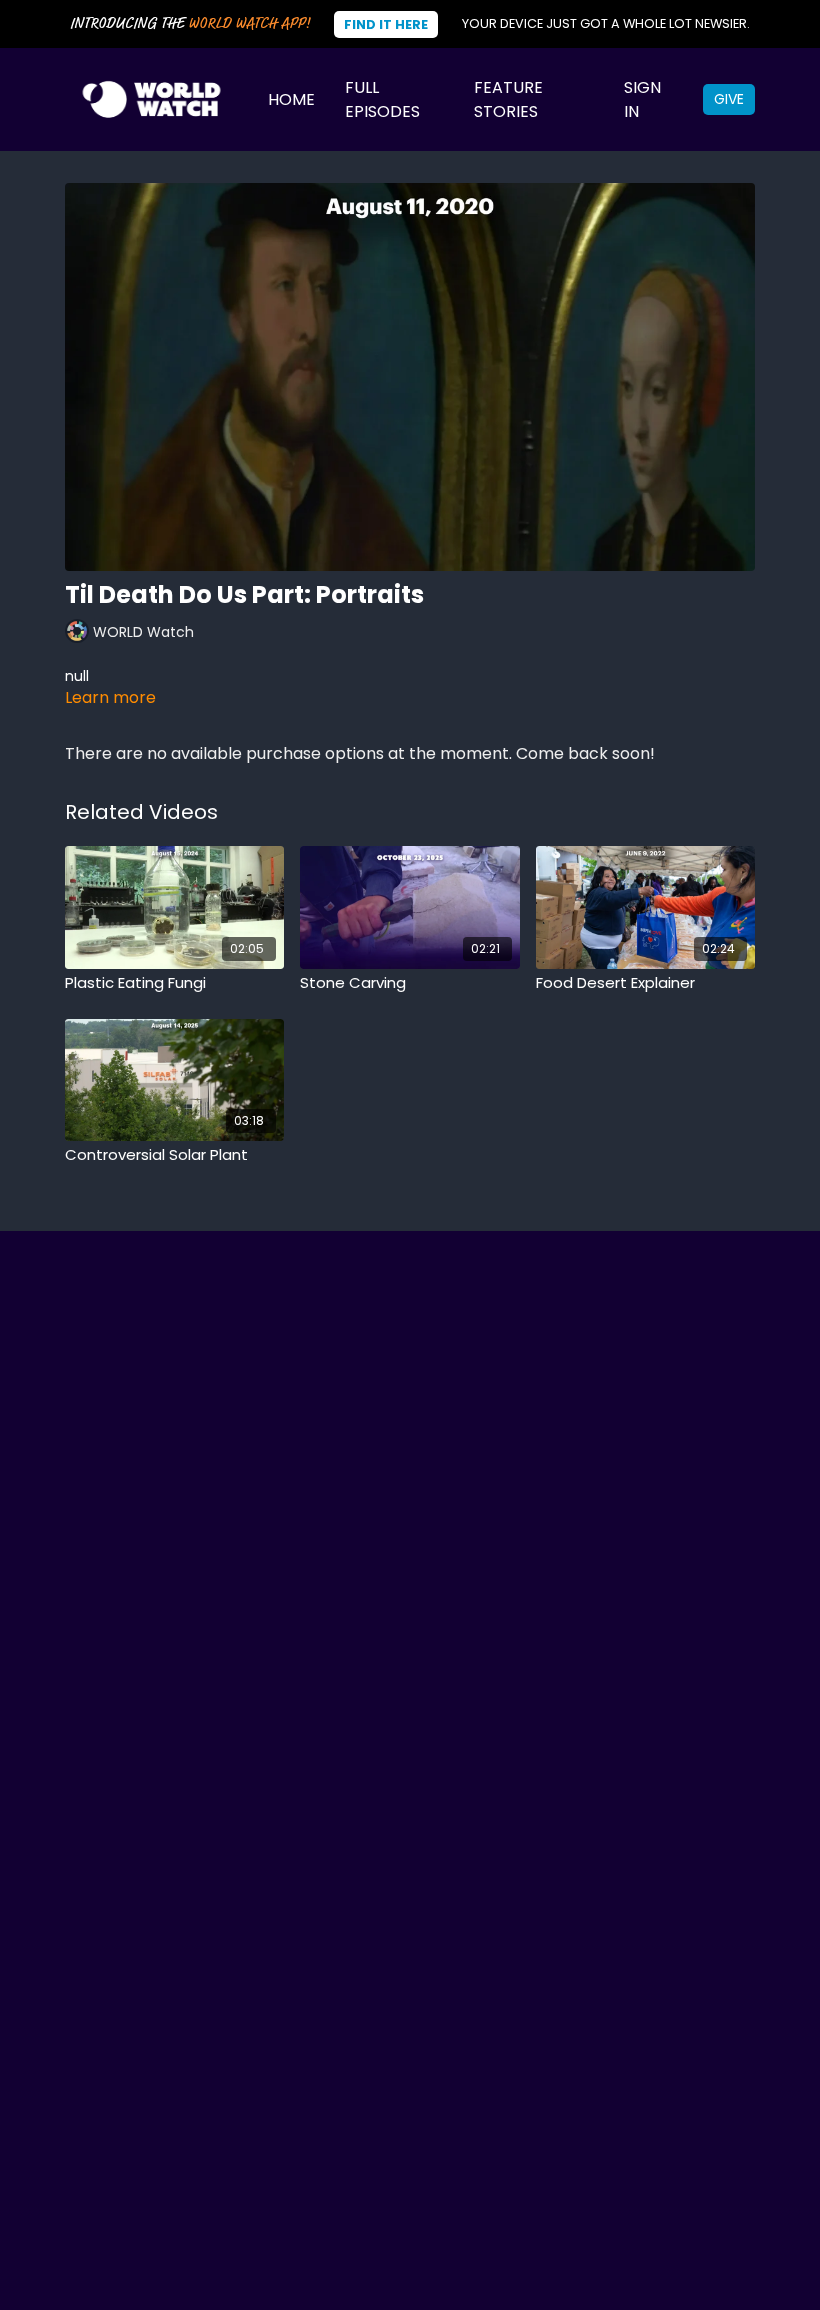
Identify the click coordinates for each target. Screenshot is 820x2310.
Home (291, 99)
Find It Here (386, 24)
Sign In (642, 99)
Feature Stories (508, 99)
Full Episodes (382, 99)
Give (729, 99)
